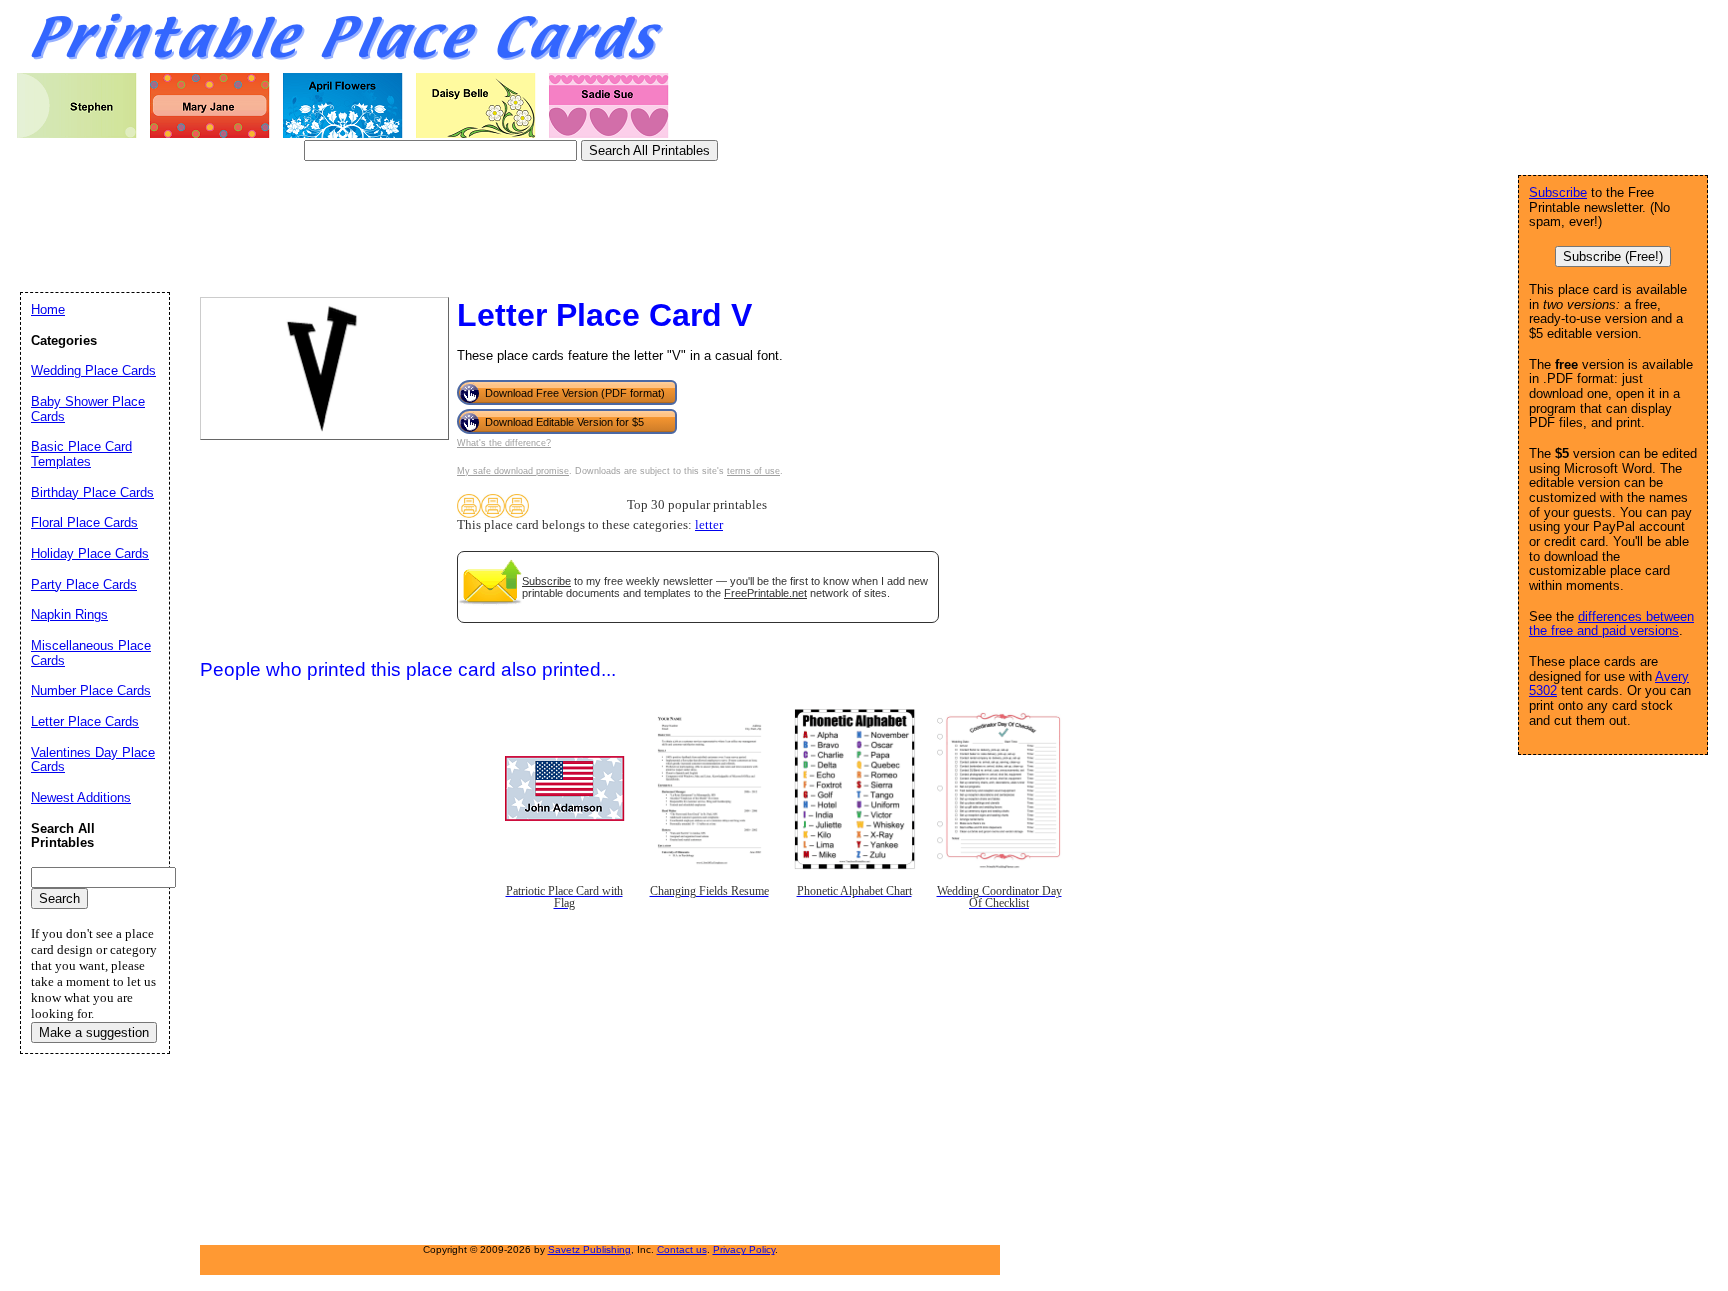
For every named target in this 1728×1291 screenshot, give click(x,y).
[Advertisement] (384, 225)
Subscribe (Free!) (1613, 256)
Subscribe (546, 581)
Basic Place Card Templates (81, 454)
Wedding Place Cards (93, 370)
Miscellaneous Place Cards (91, 653)
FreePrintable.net (765, 593)
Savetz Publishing (589, 1249)
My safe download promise (513, 471)
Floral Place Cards (84, 522)
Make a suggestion (94, 1032)
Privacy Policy (744, 1249)
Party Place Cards (84, 584)
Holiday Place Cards (90, 553)
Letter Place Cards (85, 721)
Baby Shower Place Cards (88, 409)
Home (48, 309)
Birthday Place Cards (92, 492)
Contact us (682, 1249)
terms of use (753, 471)
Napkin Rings (69, 614)
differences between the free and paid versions (1611, 624)
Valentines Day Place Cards (93, 760)
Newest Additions (81, 797)
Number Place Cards (91, 690)
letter (709, 525)
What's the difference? (504, 443)
